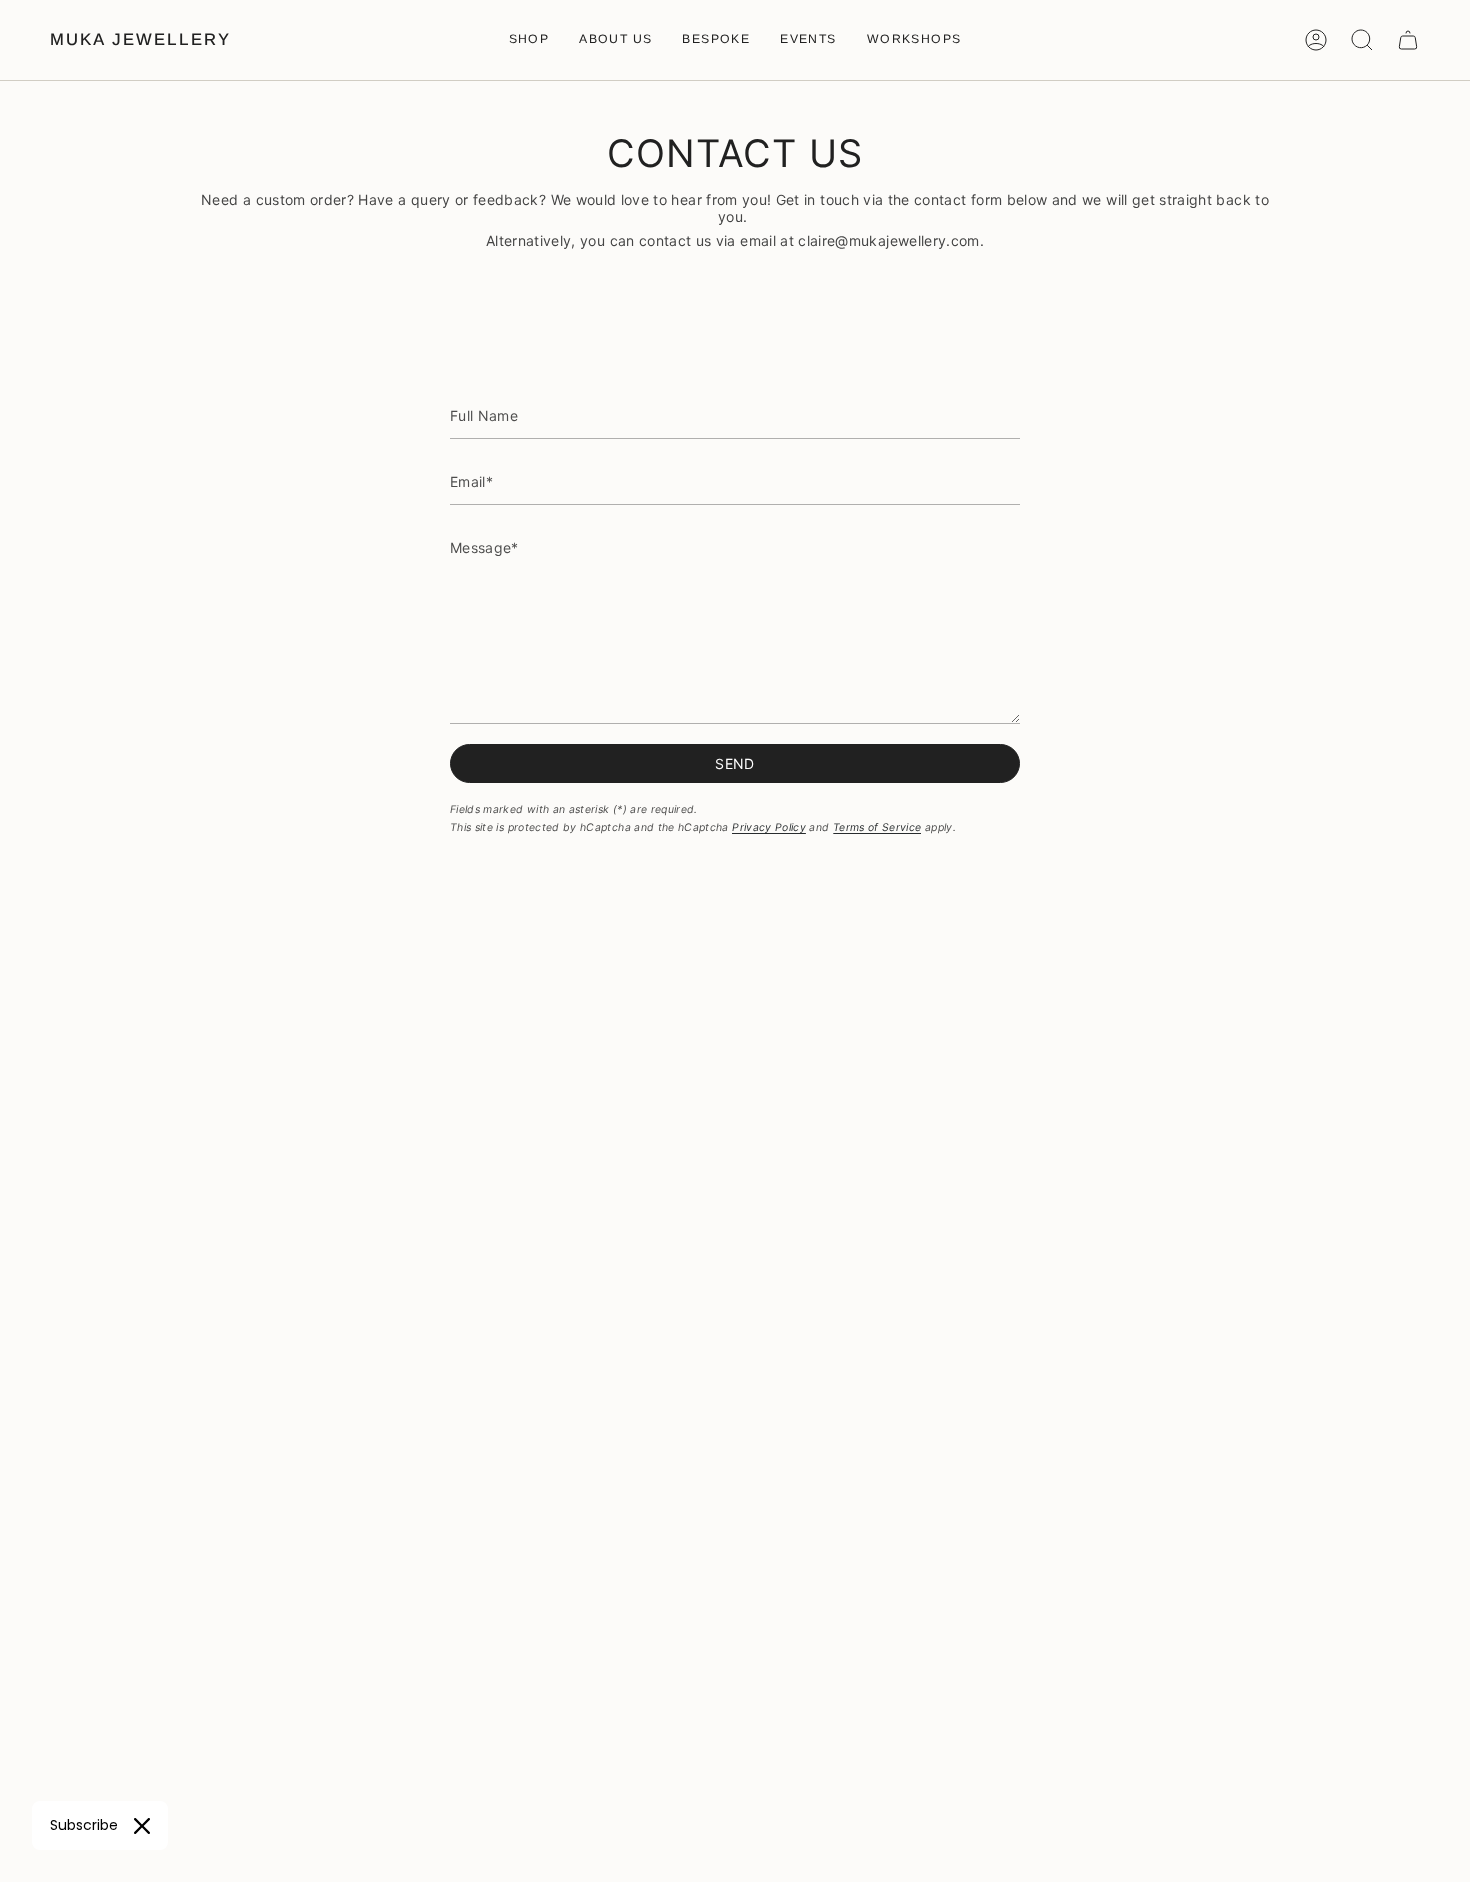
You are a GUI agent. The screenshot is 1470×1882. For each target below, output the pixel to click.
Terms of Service (877, 827)
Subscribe (84, 1825)
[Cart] (1408, 40)
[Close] (142, 1826)
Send (734, 763)
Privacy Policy (769, 827)
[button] (529, 40)
